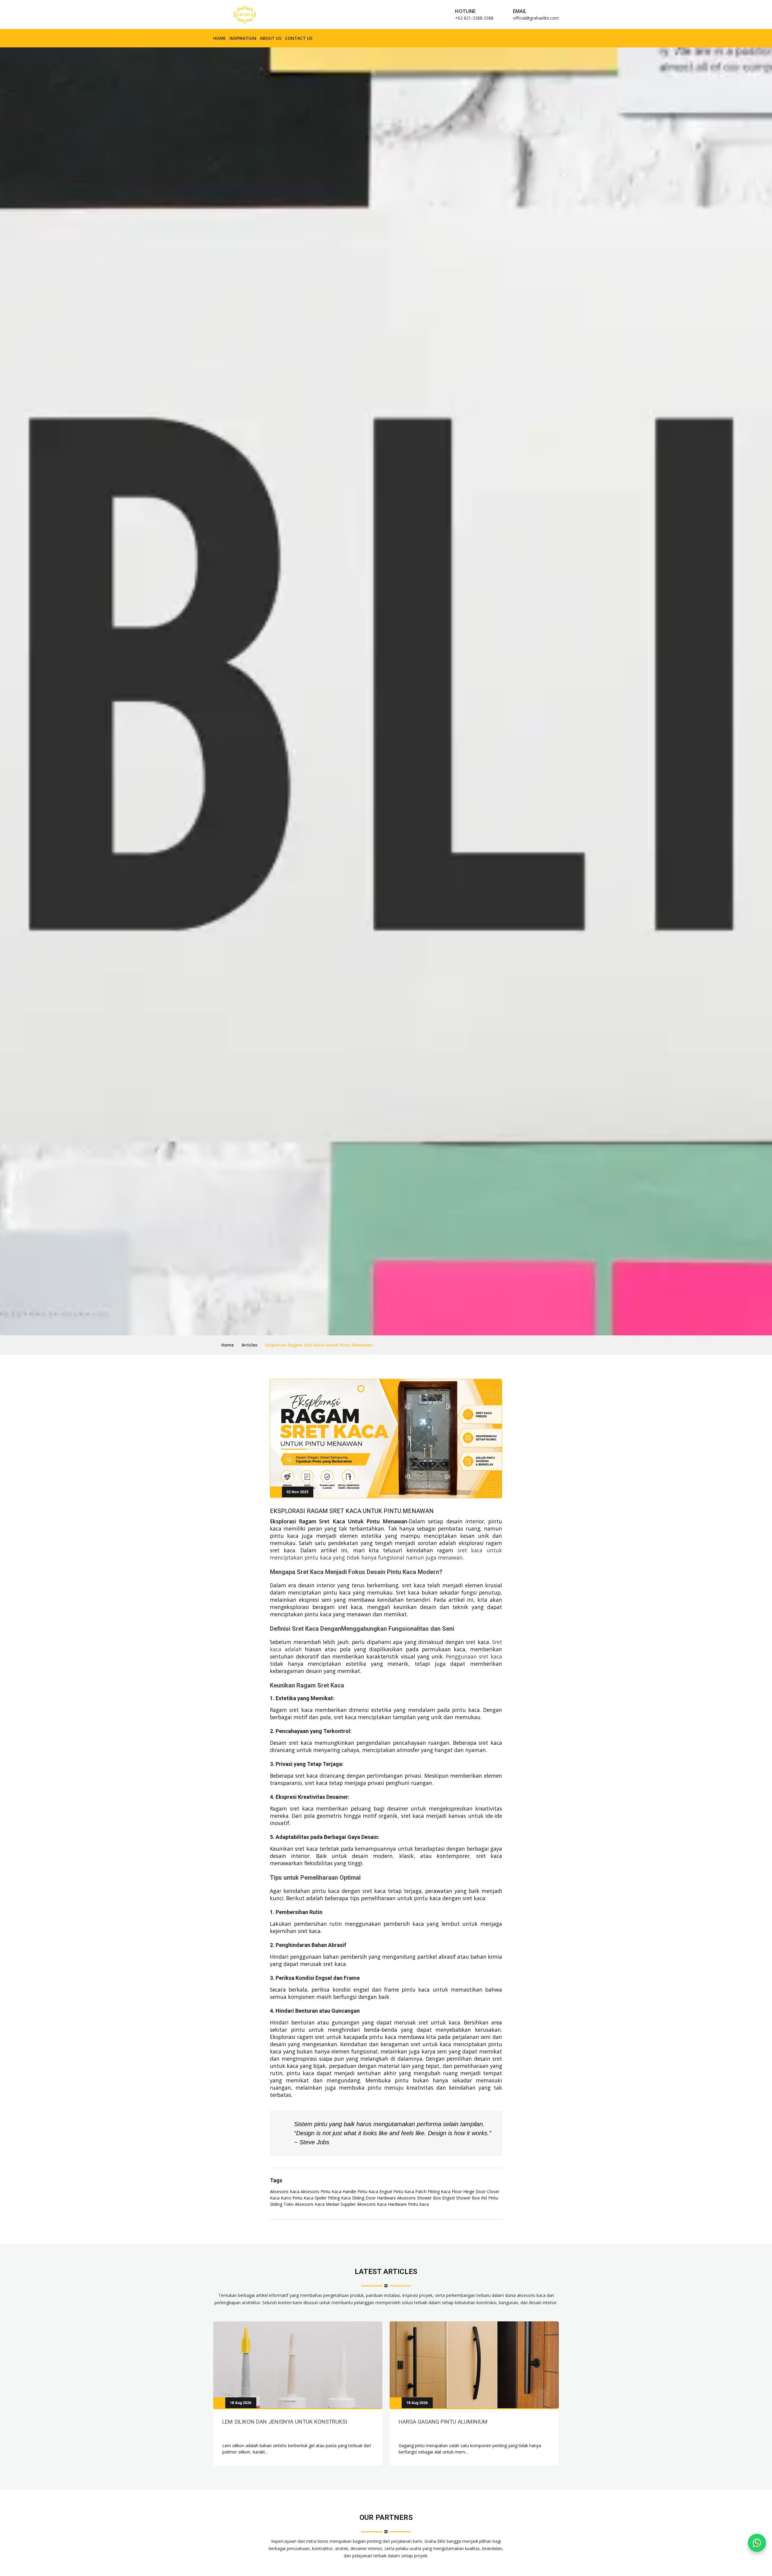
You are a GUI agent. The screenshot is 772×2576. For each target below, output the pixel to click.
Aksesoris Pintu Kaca (321, 2191)
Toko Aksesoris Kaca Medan (311, 2204)
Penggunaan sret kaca (474, 1656)
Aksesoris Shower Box (419, 2198)
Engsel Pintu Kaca (397, 2191)
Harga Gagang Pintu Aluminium (443, 2422)
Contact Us (299, 38)
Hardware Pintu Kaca (408, 2204)
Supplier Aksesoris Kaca (364, 2204)
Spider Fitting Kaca (333, 2198)
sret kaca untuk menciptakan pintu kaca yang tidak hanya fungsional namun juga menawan (386, 1554)
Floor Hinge (463, 2191)
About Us (271, 38)
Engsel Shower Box (461, 2198)
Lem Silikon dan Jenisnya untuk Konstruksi (285, 2422)
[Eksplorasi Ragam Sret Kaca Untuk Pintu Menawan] (298, 2365)
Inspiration (243, 38)
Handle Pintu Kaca (360, 2191)
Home (220, 38)
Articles (249, 1345)
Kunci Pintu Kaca (297, 2198)
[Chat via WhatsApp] (757, 2543)
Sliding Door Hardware (374, 2198)
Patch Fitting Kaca (433, 2191)
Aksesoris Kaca (285, 2191)
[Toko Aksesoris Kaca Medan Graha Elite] (245, 14)
